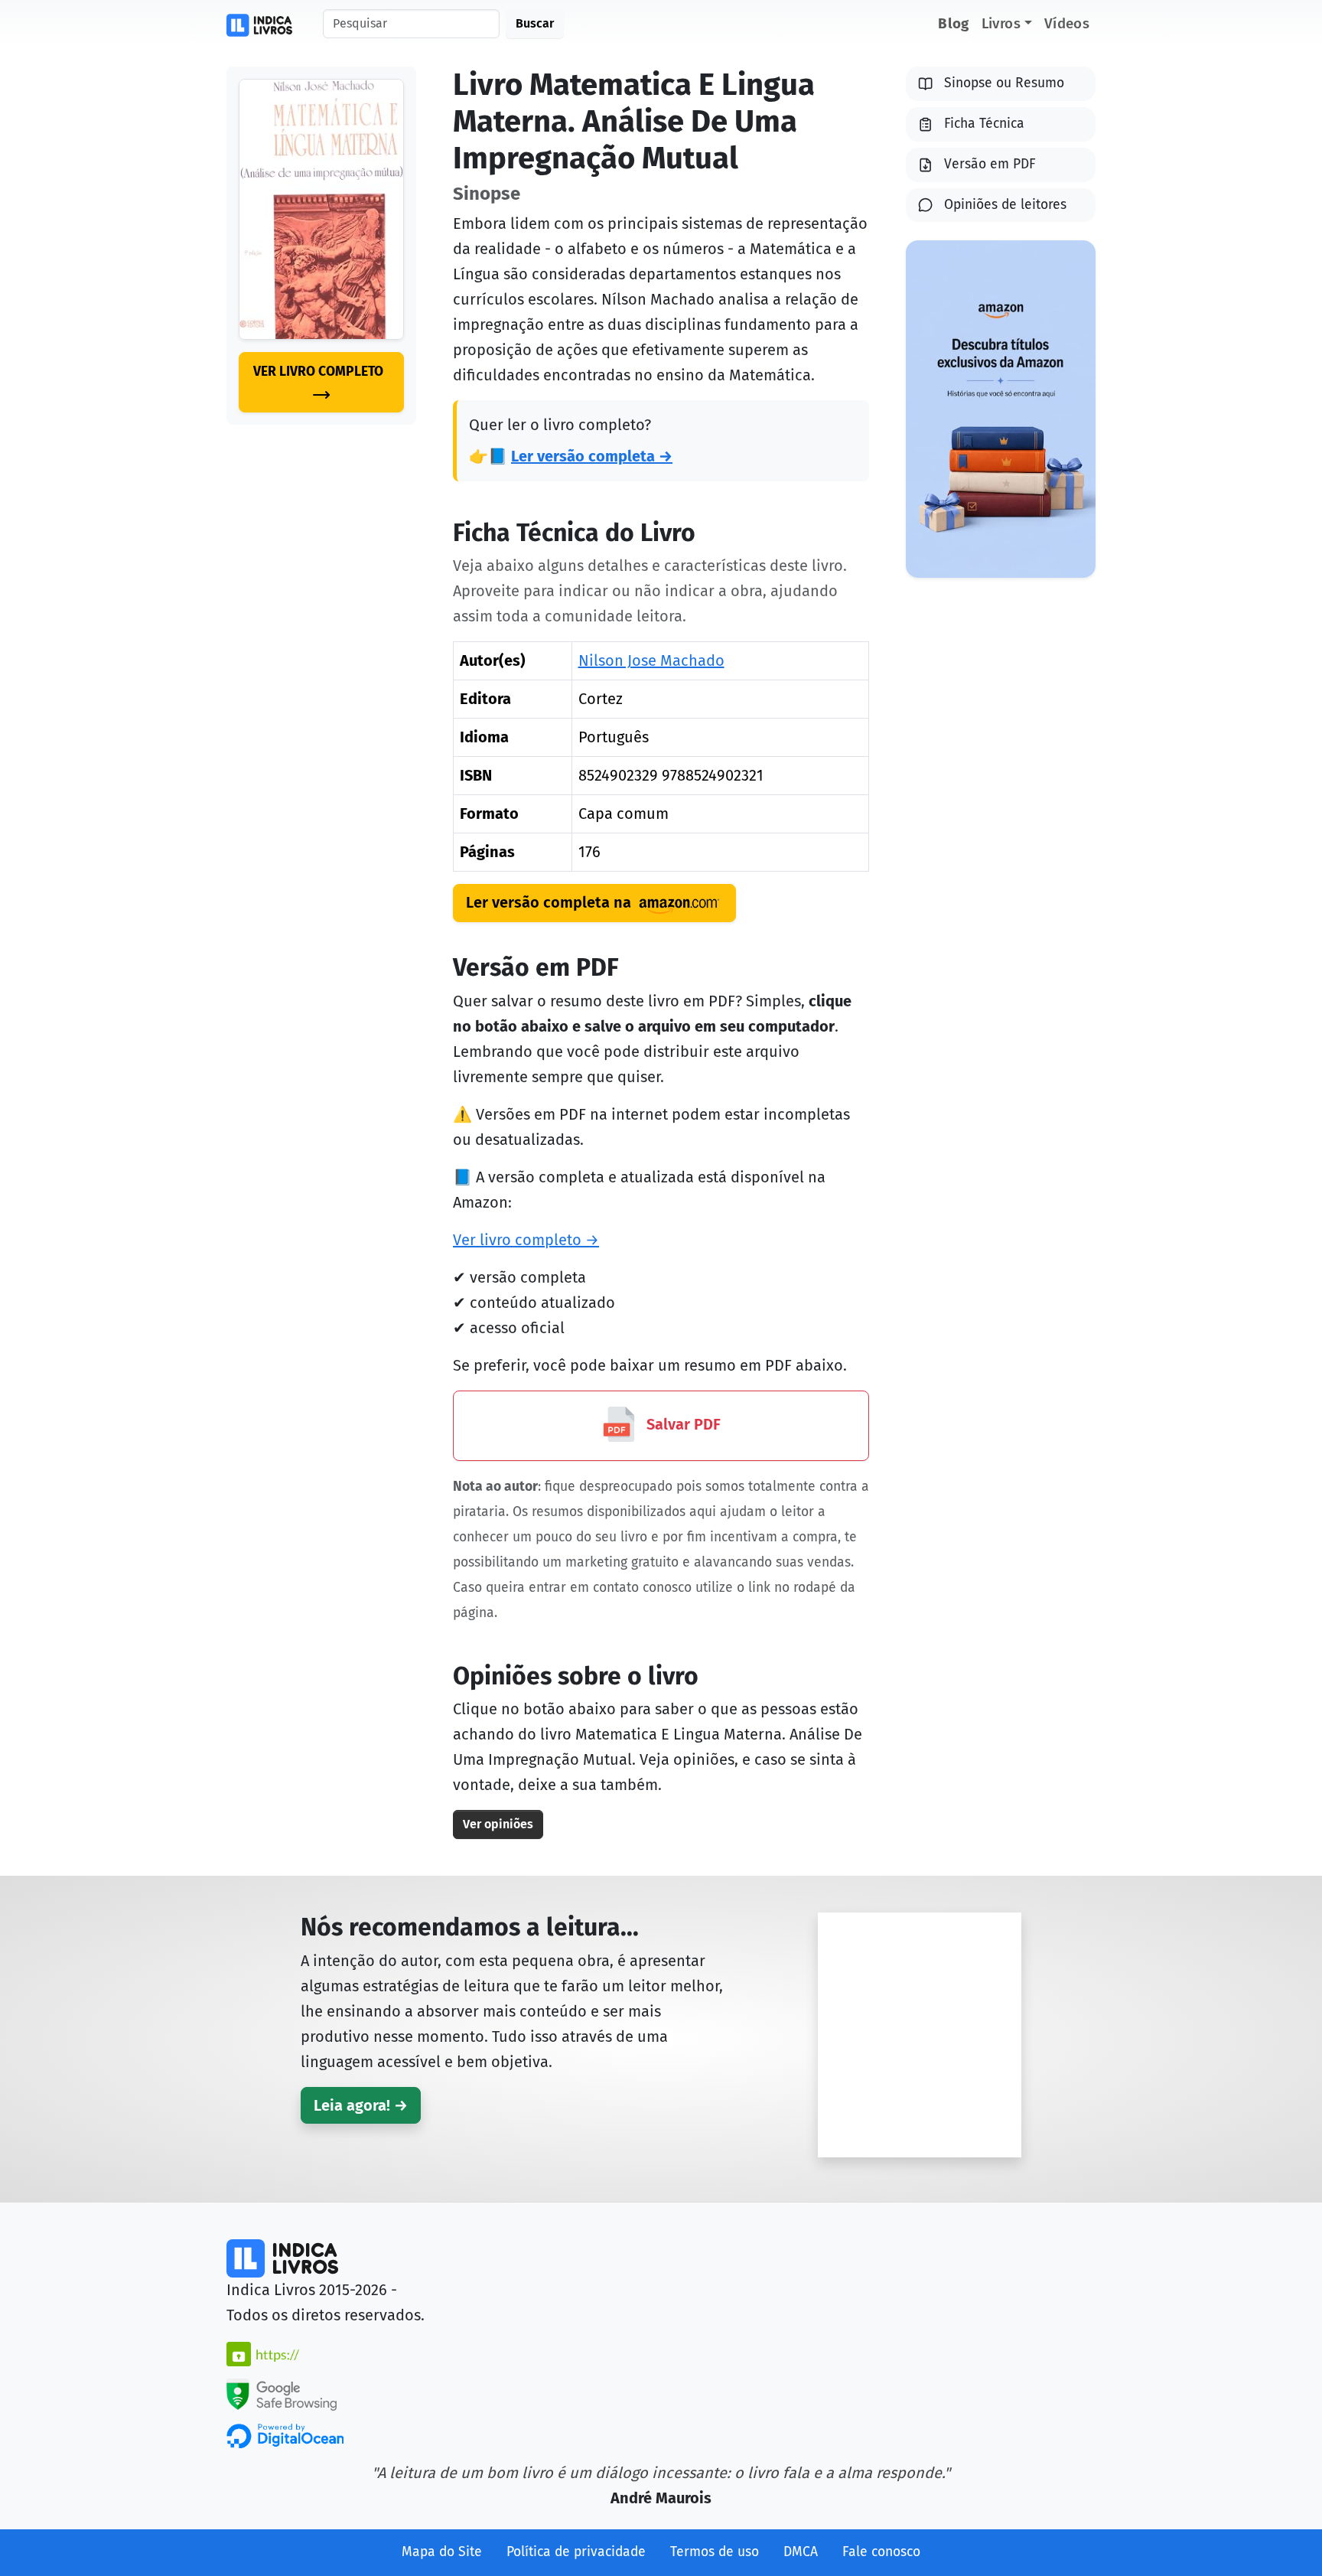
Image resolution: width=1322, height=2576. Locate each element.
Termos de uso (715, 2552)
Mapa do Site (442, 2552)
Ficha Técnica (984, 124)
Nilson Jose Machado (651, 660)
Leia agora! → (361, 2105)
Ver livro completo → (526, 1240)
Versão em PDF (990, 164)
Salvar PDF (682, 1424)
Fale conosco (881, 2552)
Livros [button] (1001, 23)
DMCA (801, 2552)
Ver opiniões (498, 1824)
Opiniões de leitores (1005, 205)
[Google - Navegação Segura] (282, 2393)
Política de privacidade (576, 2552)
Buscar (535, 23)
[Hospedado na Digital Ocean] (285, 2435)
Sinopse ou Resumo (1004, 83)
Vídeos (1067, 23)
